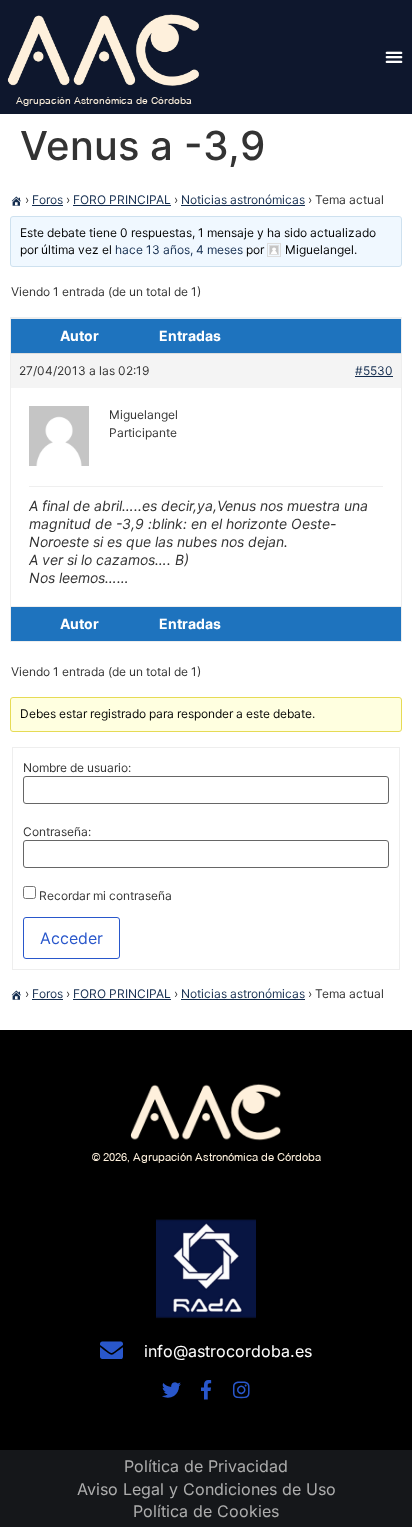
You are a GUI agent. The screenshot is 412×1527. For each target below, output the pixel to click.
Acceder (71, 938)
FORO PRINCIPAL (122, 199)
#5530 (374, 370)
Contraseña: (57, 832)
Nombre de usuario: (77, 768)
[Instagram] (241, 1389)
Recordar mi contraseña (105, 896)
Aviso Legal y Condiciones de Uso (206, 1489)
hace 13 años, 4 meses (179, 249)
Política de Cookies (206, 1511)
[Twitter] (171, 1389)
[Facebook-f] (206, 1389)
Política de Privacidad (206, 1466)
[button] (393, 56)
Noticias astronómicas (243, 199)
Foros (47, 199)
